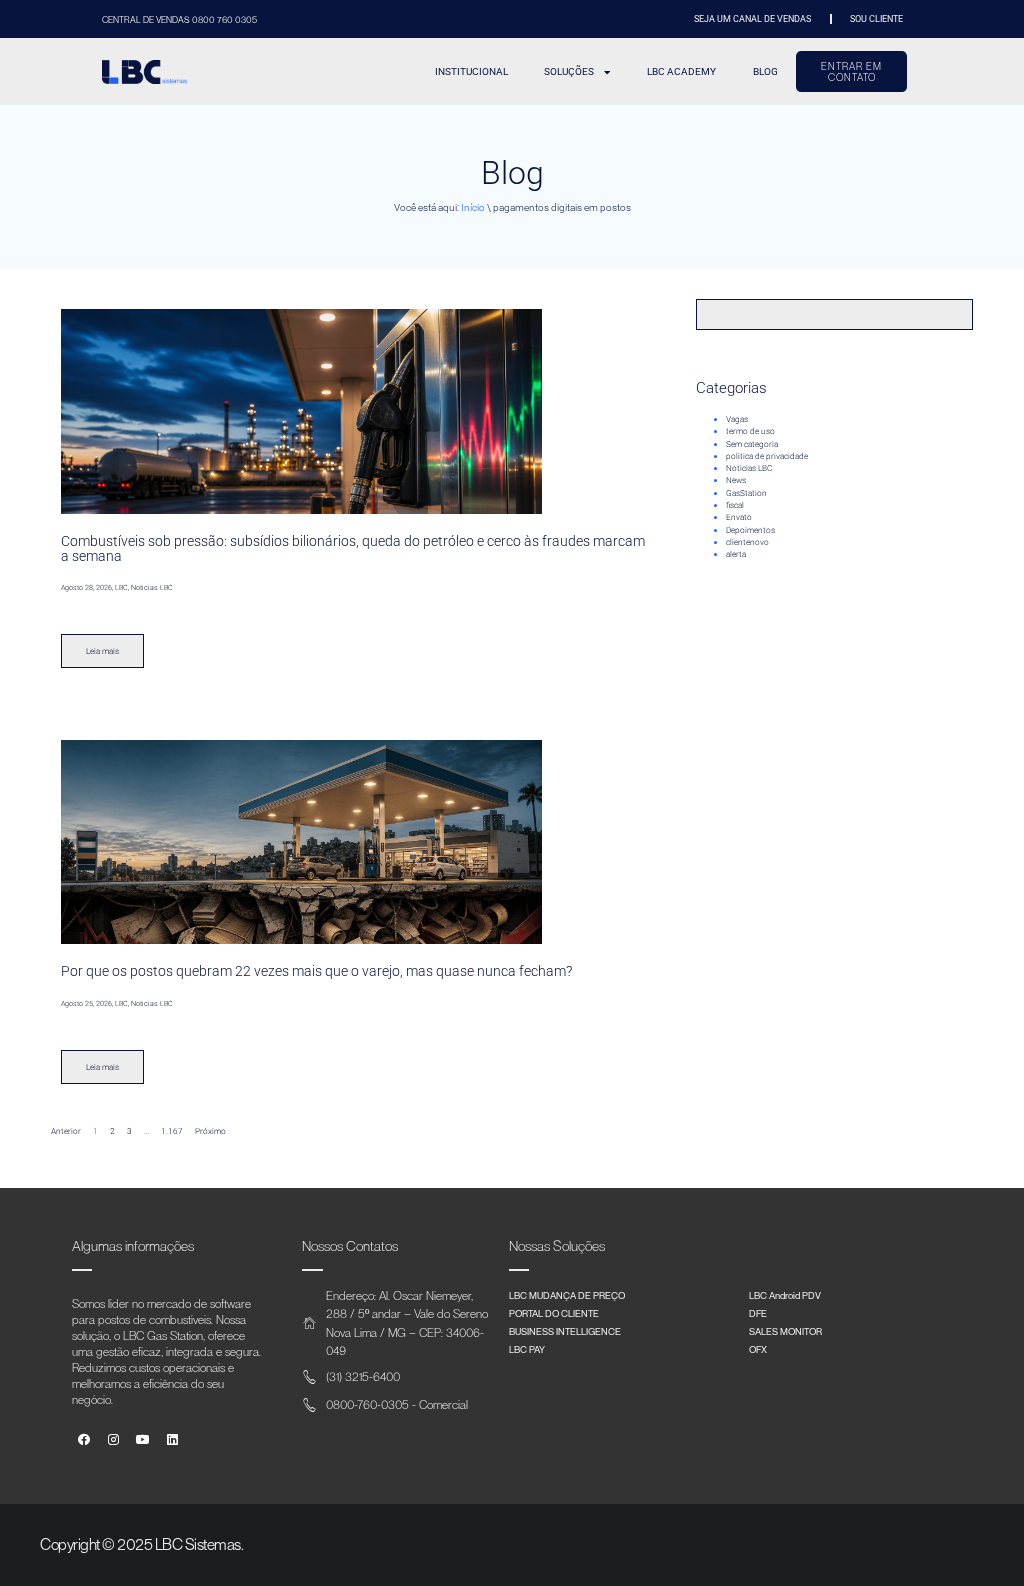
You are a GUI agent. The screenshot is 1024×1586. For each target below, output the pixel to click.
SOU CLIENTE (876, 18)
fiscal (735, 505)
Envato (739, 517)
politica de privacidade (767, 456)
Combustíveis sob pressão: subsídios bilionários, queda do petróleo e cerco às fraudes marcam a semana (353, 548)
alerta (736, 554)
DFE (758, 1313)
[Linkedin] (172, 1440)
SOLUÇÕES (569, 71)
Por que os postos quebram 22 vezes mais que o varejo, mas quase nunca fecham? (316, 971)
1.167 (172, 1131)
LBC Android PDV (785, 1295)
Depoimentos (750, 530)
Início (473, 207)
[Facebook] (84, 1440)
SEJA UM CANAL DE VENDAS (752, 18)
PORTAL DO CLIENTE (554, 1313)
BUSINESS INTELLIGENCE (565, 1331)
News (736, 480)
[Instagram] (113, 1440)
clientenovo (747, 542)
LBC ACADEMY (681, 71)
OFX (758, 1349)
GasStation (746, 493)
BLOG (765, 71)
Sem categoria (752, 444)
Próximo (210, 1131)
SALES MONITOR (785, 1331)
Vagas (737, 419)
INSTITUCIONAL (471, 71)
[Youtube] (143, 1440)
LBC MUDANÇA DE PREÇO (567, 1295)
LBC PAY (527, 1349)
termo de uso (750, 431)
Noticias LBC (749, 468)
